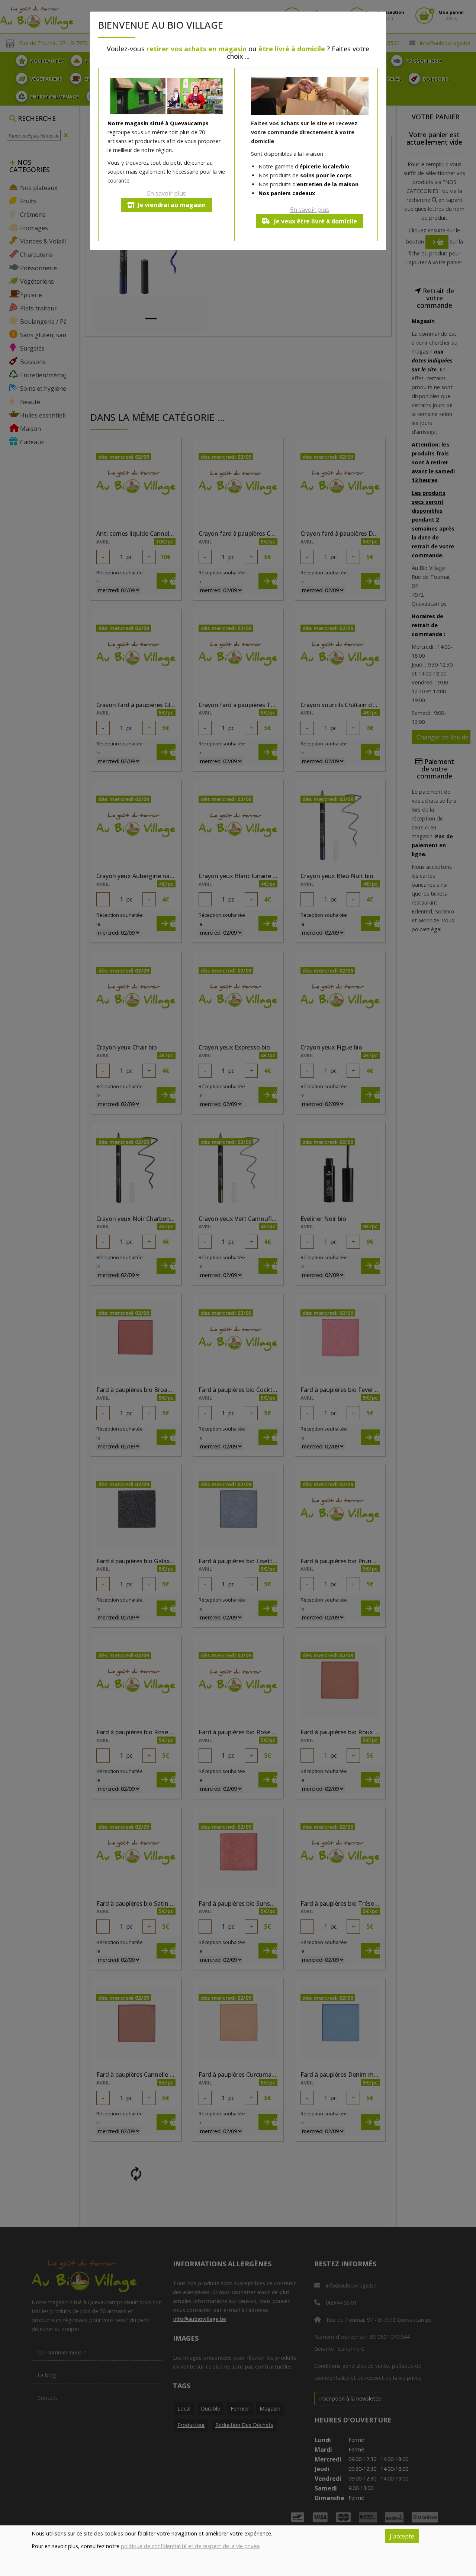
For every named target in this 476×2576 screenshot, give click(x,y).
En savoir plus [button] (166, 193)
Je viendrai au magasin (172, 205)
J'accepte (402, 2536)
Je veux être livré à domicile (315, 221)
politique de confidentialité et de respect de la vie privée (190, 2546)
